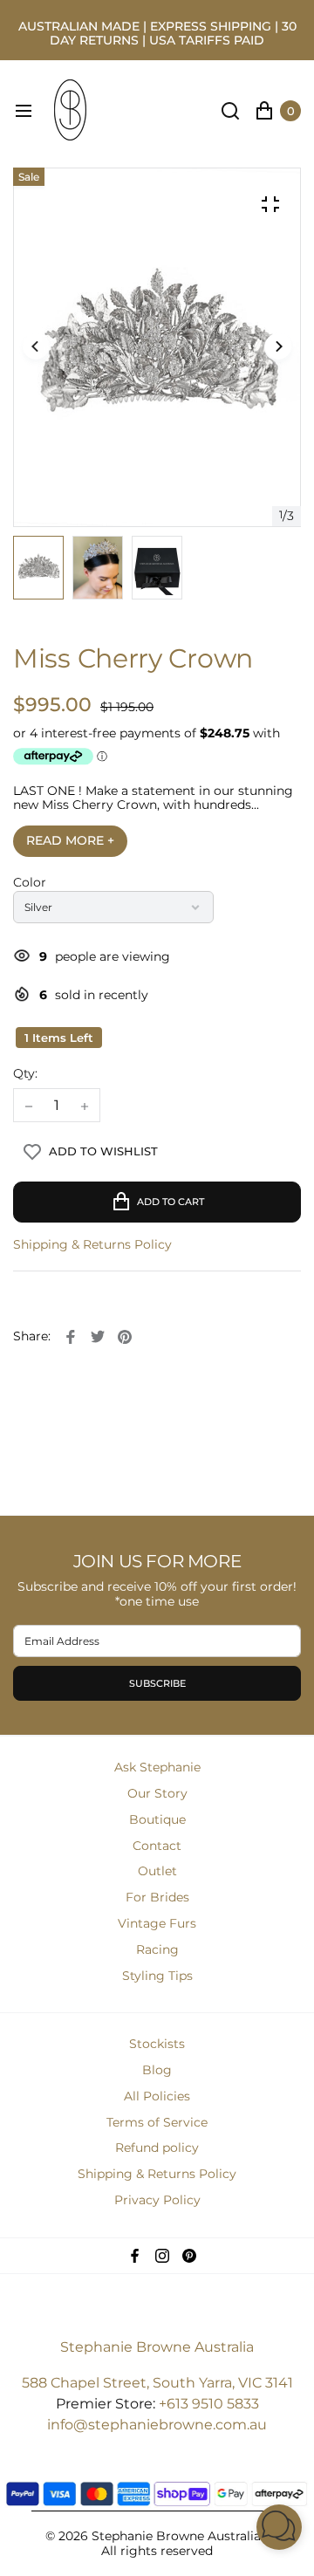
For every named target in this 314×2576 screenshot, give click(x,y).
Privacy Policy (157, 2200)
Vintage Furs (157, 1923)
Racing (157, 1949)
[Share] (71, 1337)
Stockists (157, 2044)
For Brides (157, 1897)
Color (30, 883)
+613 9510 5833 (209, 2404)
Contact (157, 1846)
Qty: (25, 1074)
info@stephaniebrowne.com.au (157, 2425)
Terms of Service (157, 2122)
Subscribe (157, 1683)
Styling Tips (157, 1976)
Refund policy (157, 2148)
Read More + (70, 840)
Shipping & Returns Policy (92, 1245)
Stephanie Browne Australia (157, 2347)
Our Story (157, 1793)
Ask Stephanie (157, 1767)
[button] (278, 347)
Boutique (157, 1819)
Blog (157, 2070)
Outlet (157, 1871)
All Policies (157, 2096)
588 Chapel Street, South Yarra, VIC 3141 (157, 2383)
